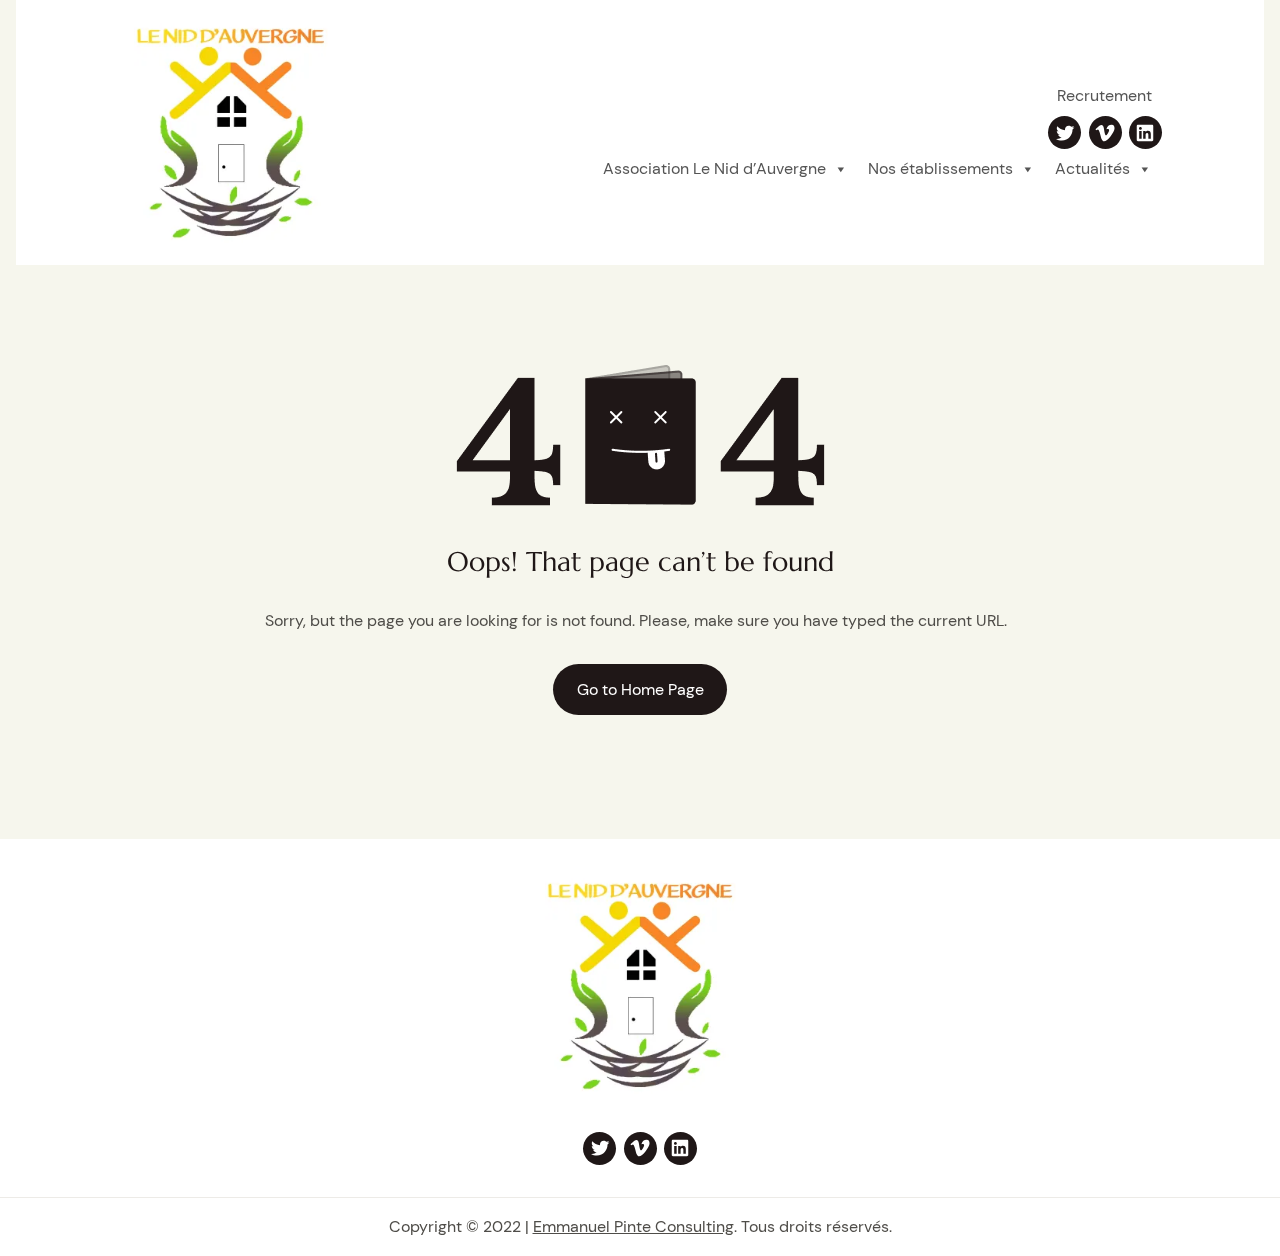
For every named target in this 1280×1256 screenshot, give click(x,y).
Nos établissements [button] (940, 168)
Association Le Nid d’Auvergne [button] (714, 168)
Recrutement (1104, 95)
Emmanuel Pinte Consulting (633, 1226)
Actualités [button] (1092, 168)
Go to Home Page (640, 689)
